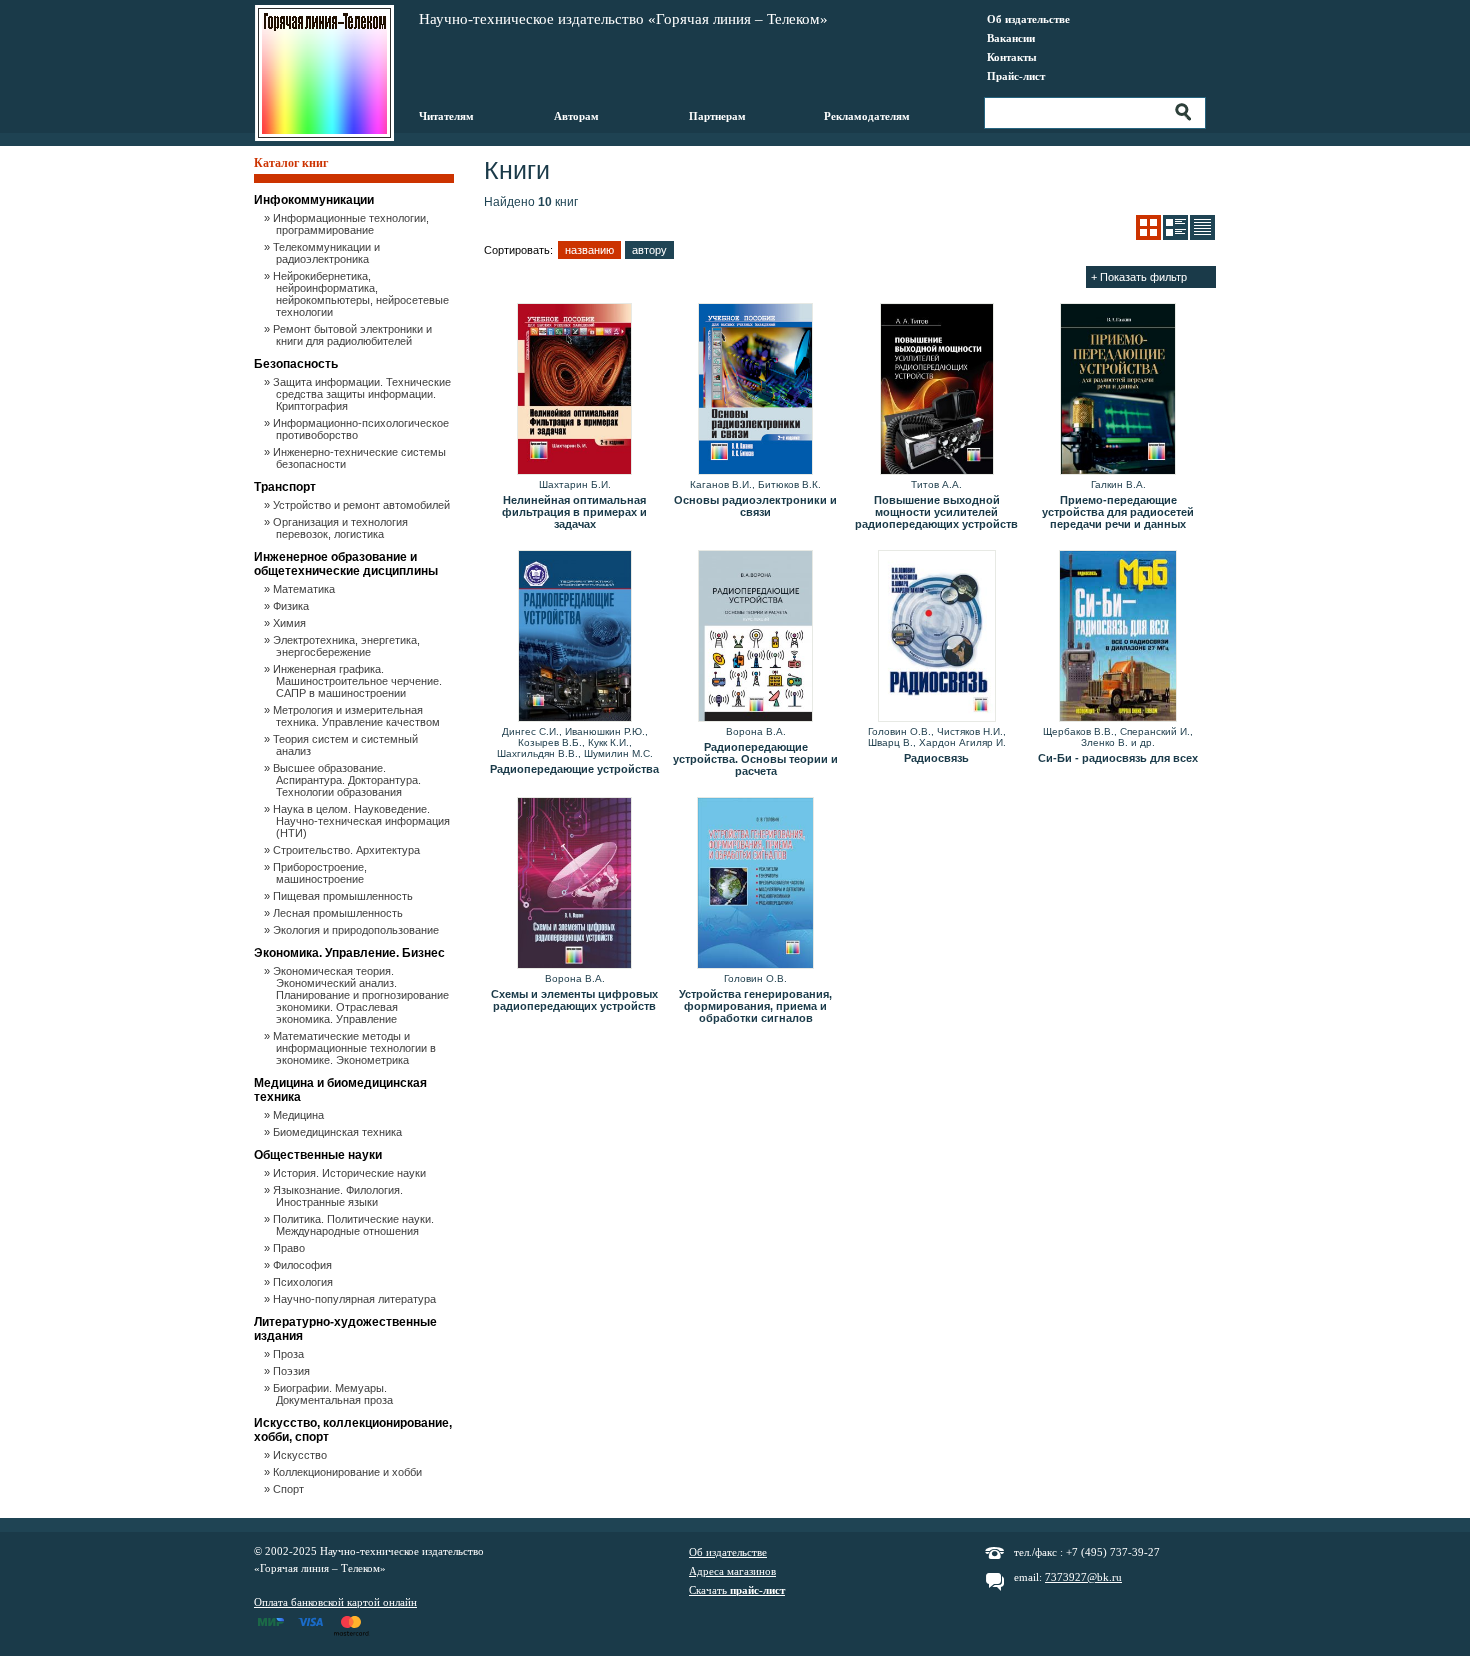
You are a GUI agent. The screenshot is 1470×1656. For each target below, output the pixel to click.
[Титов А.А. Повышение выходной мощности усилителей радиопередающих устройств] (936, 390)
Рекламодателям (867, 116)
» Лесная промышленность (339, 913)
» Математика (305, 589)
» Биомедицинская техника (339, 1132)
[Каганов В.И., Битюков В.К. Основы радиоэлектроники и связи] (755, 390)
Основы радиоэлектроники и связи (755, 506)
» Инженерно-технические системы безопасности (361, 458)
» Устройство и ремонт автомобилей (363, 505)
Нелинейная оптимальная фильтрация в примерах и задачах (574, 512)
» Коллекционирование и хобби (349, 1472)
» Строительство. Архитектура (348, 850)
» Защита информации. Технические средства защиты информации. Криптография (363, 394)
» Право (290, 1248)
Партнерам (717, 116)
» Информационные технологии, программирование (352, 224)
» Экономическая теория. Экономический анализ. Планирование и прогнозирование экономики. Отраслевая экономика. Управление (362, 995)
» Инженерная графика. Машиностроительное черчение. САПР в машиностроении (359, 681)
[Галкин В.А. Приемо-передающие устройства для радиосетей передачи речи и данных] (1117, 390)
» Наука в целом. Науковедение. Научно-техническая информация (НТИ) (363, 821)
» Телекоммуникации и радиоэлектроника (328, 253)
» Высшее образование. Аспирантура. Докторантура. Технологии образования (348, 780)
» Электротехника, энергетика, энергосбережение (348, 646)
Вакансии (1011, 38)
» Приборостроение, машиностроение (321, 873)
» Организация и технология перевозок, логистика (342, 528)
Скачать (737, 1590)
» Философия (304, 1265)
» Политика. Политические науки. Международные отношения (355, 1225)
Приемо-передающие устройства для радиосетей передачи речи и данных (1118, 512)
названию (589, 250)
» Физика (292, 606)
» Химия (291, 623)
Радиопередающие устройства (574, 769)
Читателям (446, 116)
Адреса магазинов (732, 1571)
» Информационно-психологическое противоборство (362, 429)
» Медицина (300, 1115)
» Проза (290, 1354)
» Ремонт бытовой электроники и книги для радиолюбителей (354, 335)
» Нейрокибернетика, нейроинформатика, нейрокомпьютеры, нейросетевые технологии (362, 294)
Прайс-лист (1016, 76)
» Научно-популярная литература (356, 1299)
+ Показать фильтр (1139, 277)
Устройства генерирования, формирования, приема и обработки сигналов (755, 1006)
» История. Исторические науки (351, 1173)
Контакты (1012, 57)
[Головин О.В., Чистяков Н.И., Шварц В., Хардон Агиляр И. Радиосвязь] (936, 637)
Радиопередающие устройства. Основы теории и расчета (755, 759)
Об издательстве (1028, 19)
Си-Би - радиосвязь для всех (1118, 758)
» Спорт (290, 1489)
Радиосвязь (936, 758)
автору (649, 250)
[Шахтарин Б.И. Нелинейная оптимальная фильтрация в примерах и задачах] (574, 390)
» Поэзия (293, 1371)
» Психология (304, 1282)
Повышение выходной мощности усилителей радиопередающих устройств (936, 512)
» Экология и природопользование (357, 930)
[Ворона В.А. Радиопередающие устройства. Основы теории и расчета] (755, 637)
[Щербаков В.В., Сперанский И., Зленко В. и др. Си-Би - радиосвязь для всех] (1117, 637)
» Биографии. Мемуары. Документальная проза (334, 1394)
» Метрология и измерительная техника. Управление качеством (358, 716)
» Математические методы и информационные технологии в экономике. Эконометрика (356, 1048)
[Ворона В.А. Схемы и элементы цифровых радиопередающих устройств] (574, 884)
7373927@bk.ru (1083, 1577)
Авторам (576, 116)
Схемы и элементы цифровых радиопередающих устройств (574, 1000)
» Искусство (301, 1455)
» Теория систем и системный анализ (347, 745)
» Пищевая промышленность (344, 896)
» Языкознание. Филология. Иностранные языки (339, 1196)
